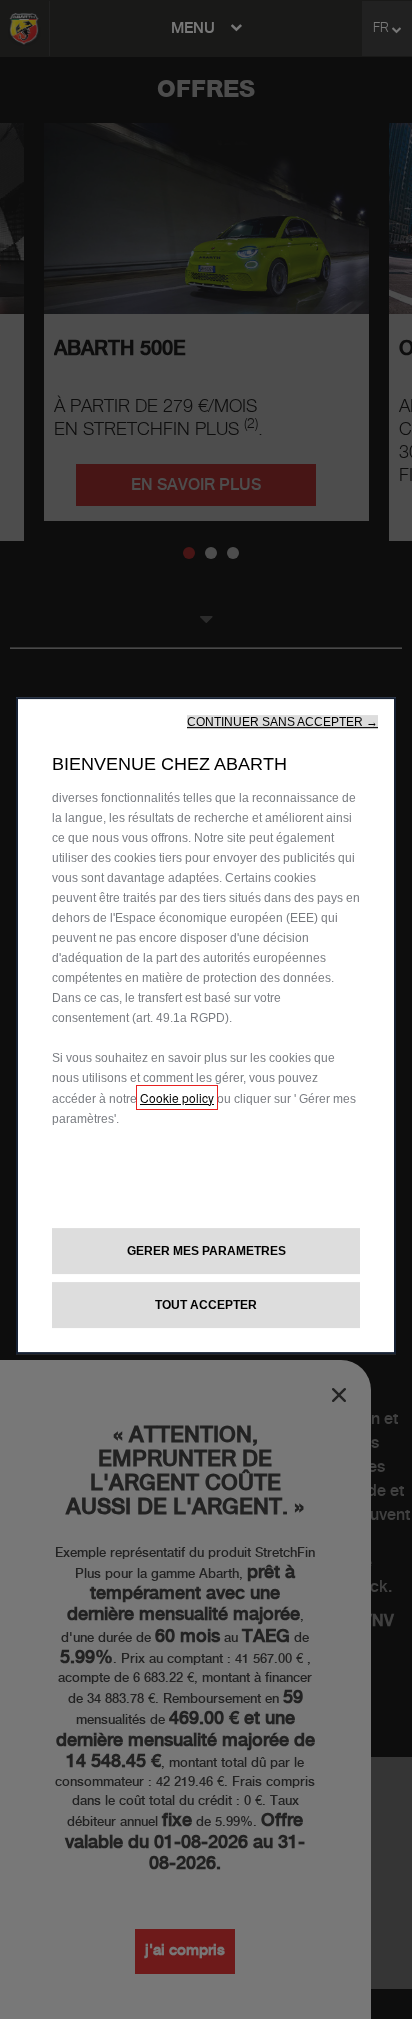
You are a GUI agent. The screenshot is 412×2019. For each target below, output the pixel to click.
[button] (282, 722)
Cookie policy (177, 1097)
